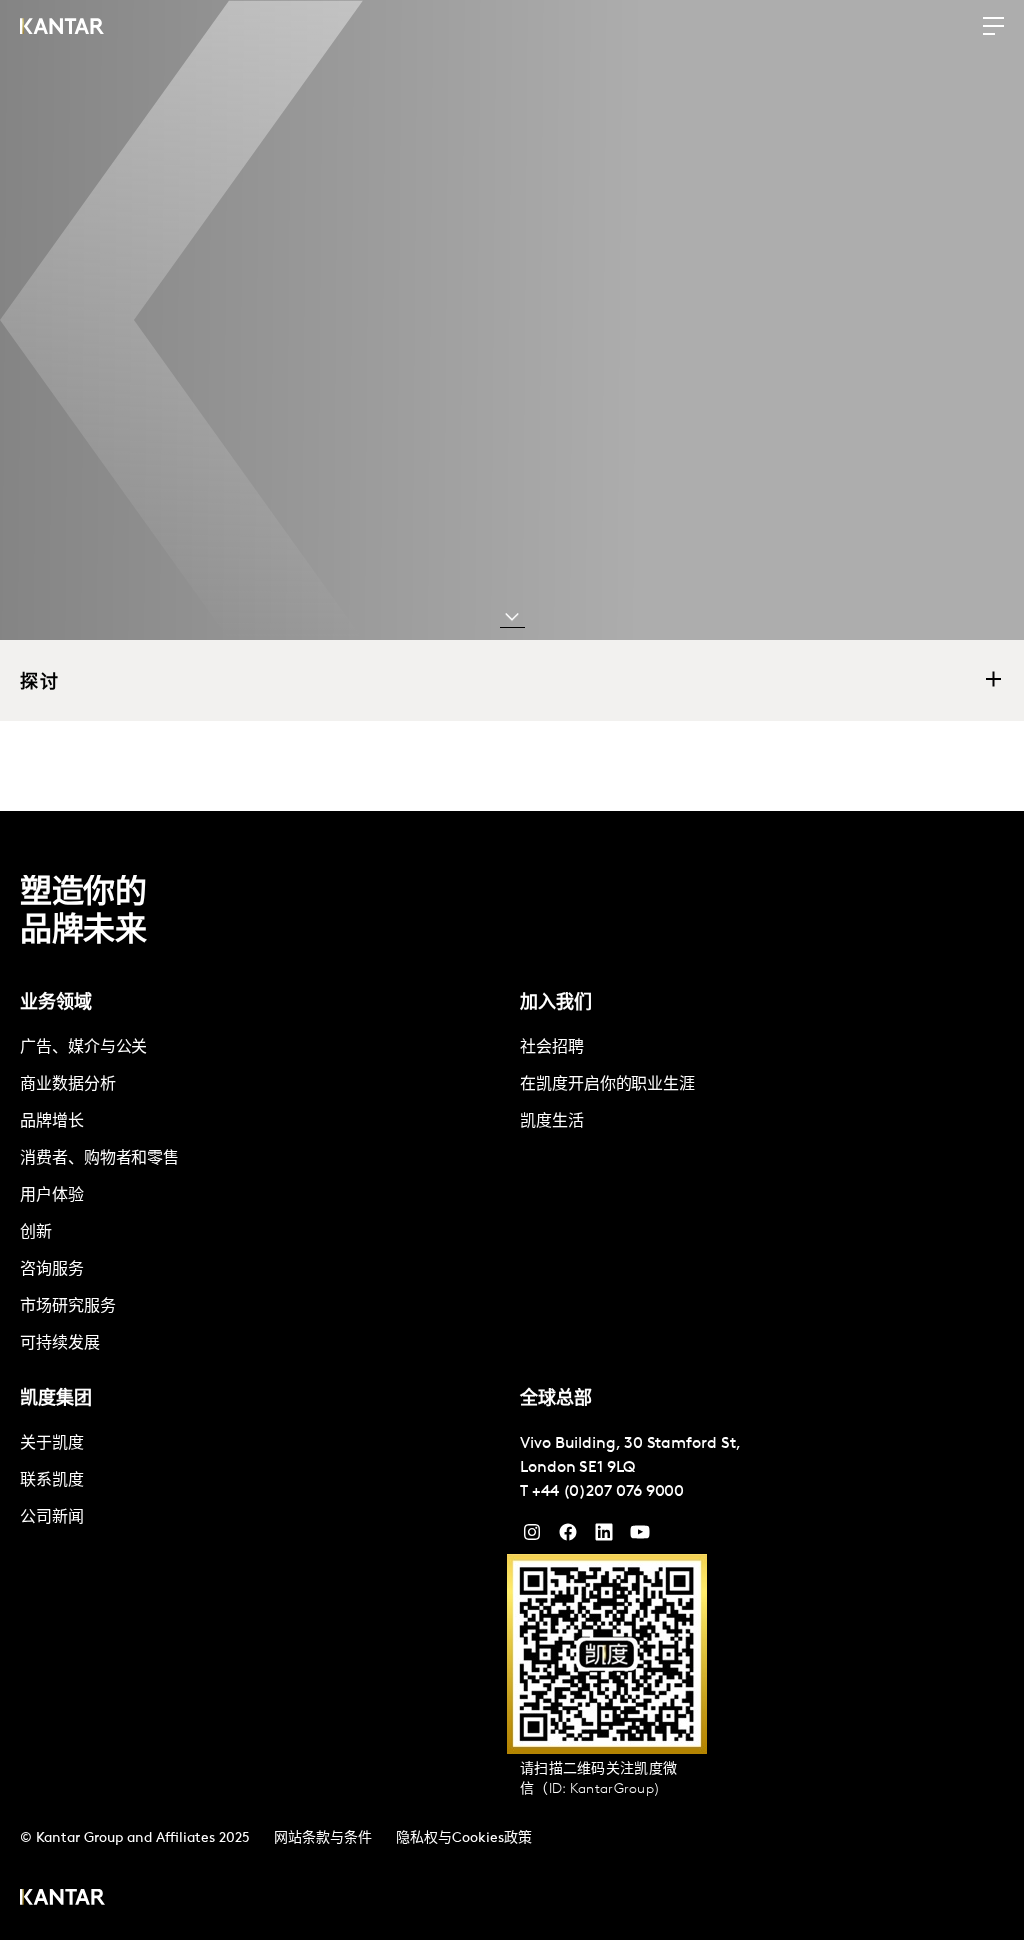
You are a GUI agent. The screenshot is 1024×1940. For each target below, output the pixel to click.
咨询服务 (52, 1270)
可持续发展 (60, 1344)
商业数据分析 (68, 1085)
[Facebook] (568, 1537)
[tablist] (512, 1375)
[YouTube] (604, 1537)
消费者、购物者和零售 (99, 1159)
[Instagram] (532, 1537)
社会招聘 (552, 1048)
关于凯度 (52, 1444)
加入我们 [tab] (556, 1004)
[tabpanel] (262, 1196)
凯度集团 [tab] (56, 1400)
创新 (36, 1233)
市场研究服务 (68, 1307)
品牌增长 (52, 1122)
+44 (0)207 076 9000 (608, 1492)
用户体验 (52, 1196)
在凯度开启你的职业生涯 (607, 1085)
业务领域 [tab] (56, 1004)
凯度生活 (552, 1122)
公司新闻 (52, 1518)
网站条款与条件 (323, 1838)
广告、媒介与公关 (83, 1048)
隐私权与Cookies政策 (464, 1838)
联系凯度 (52, 1481)
